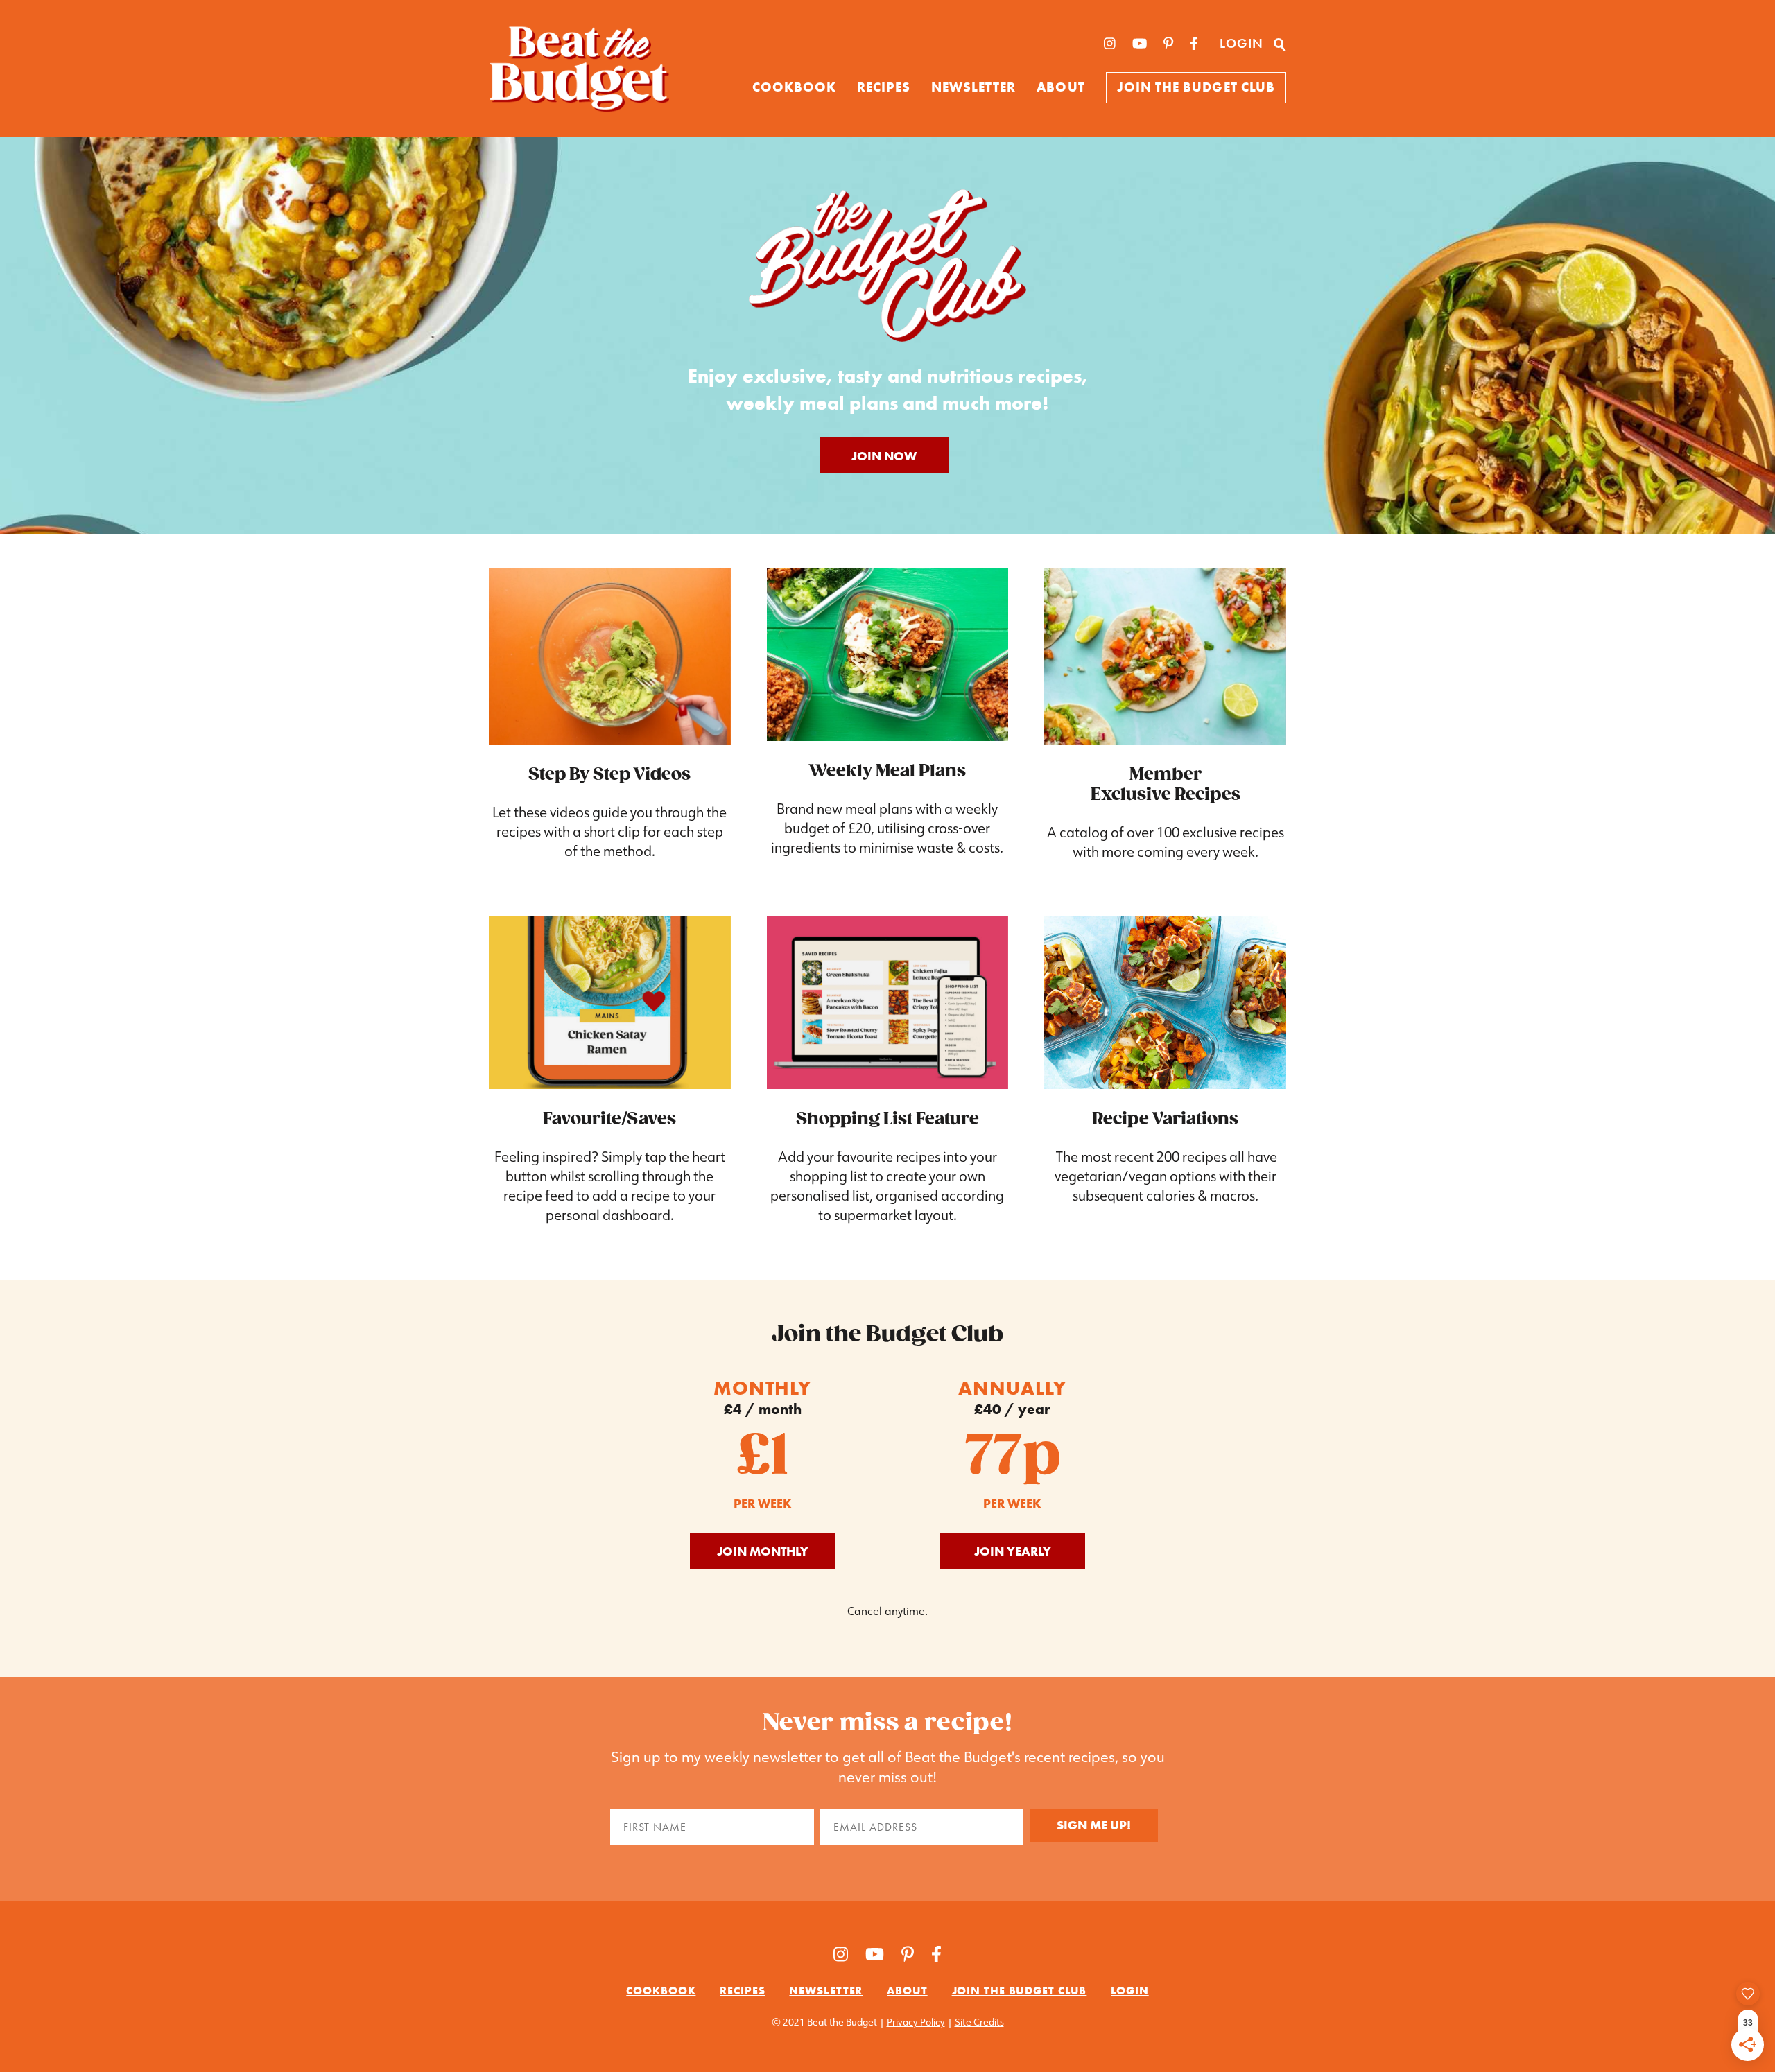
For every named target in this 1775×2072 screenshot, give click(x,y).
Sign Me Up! (1094, 1825)
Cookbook (661, 1991)
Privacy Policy (916, 2022)
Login (1241, 43)
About (1060, 87)
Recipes (883, 87)
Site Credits (979, 2022)
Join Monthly (763, 1551)
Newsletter (974, 87)
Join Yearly (1013, 1551)
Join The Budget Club (1196, 87)
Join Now (884, 456)
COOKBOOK (795, 87)
